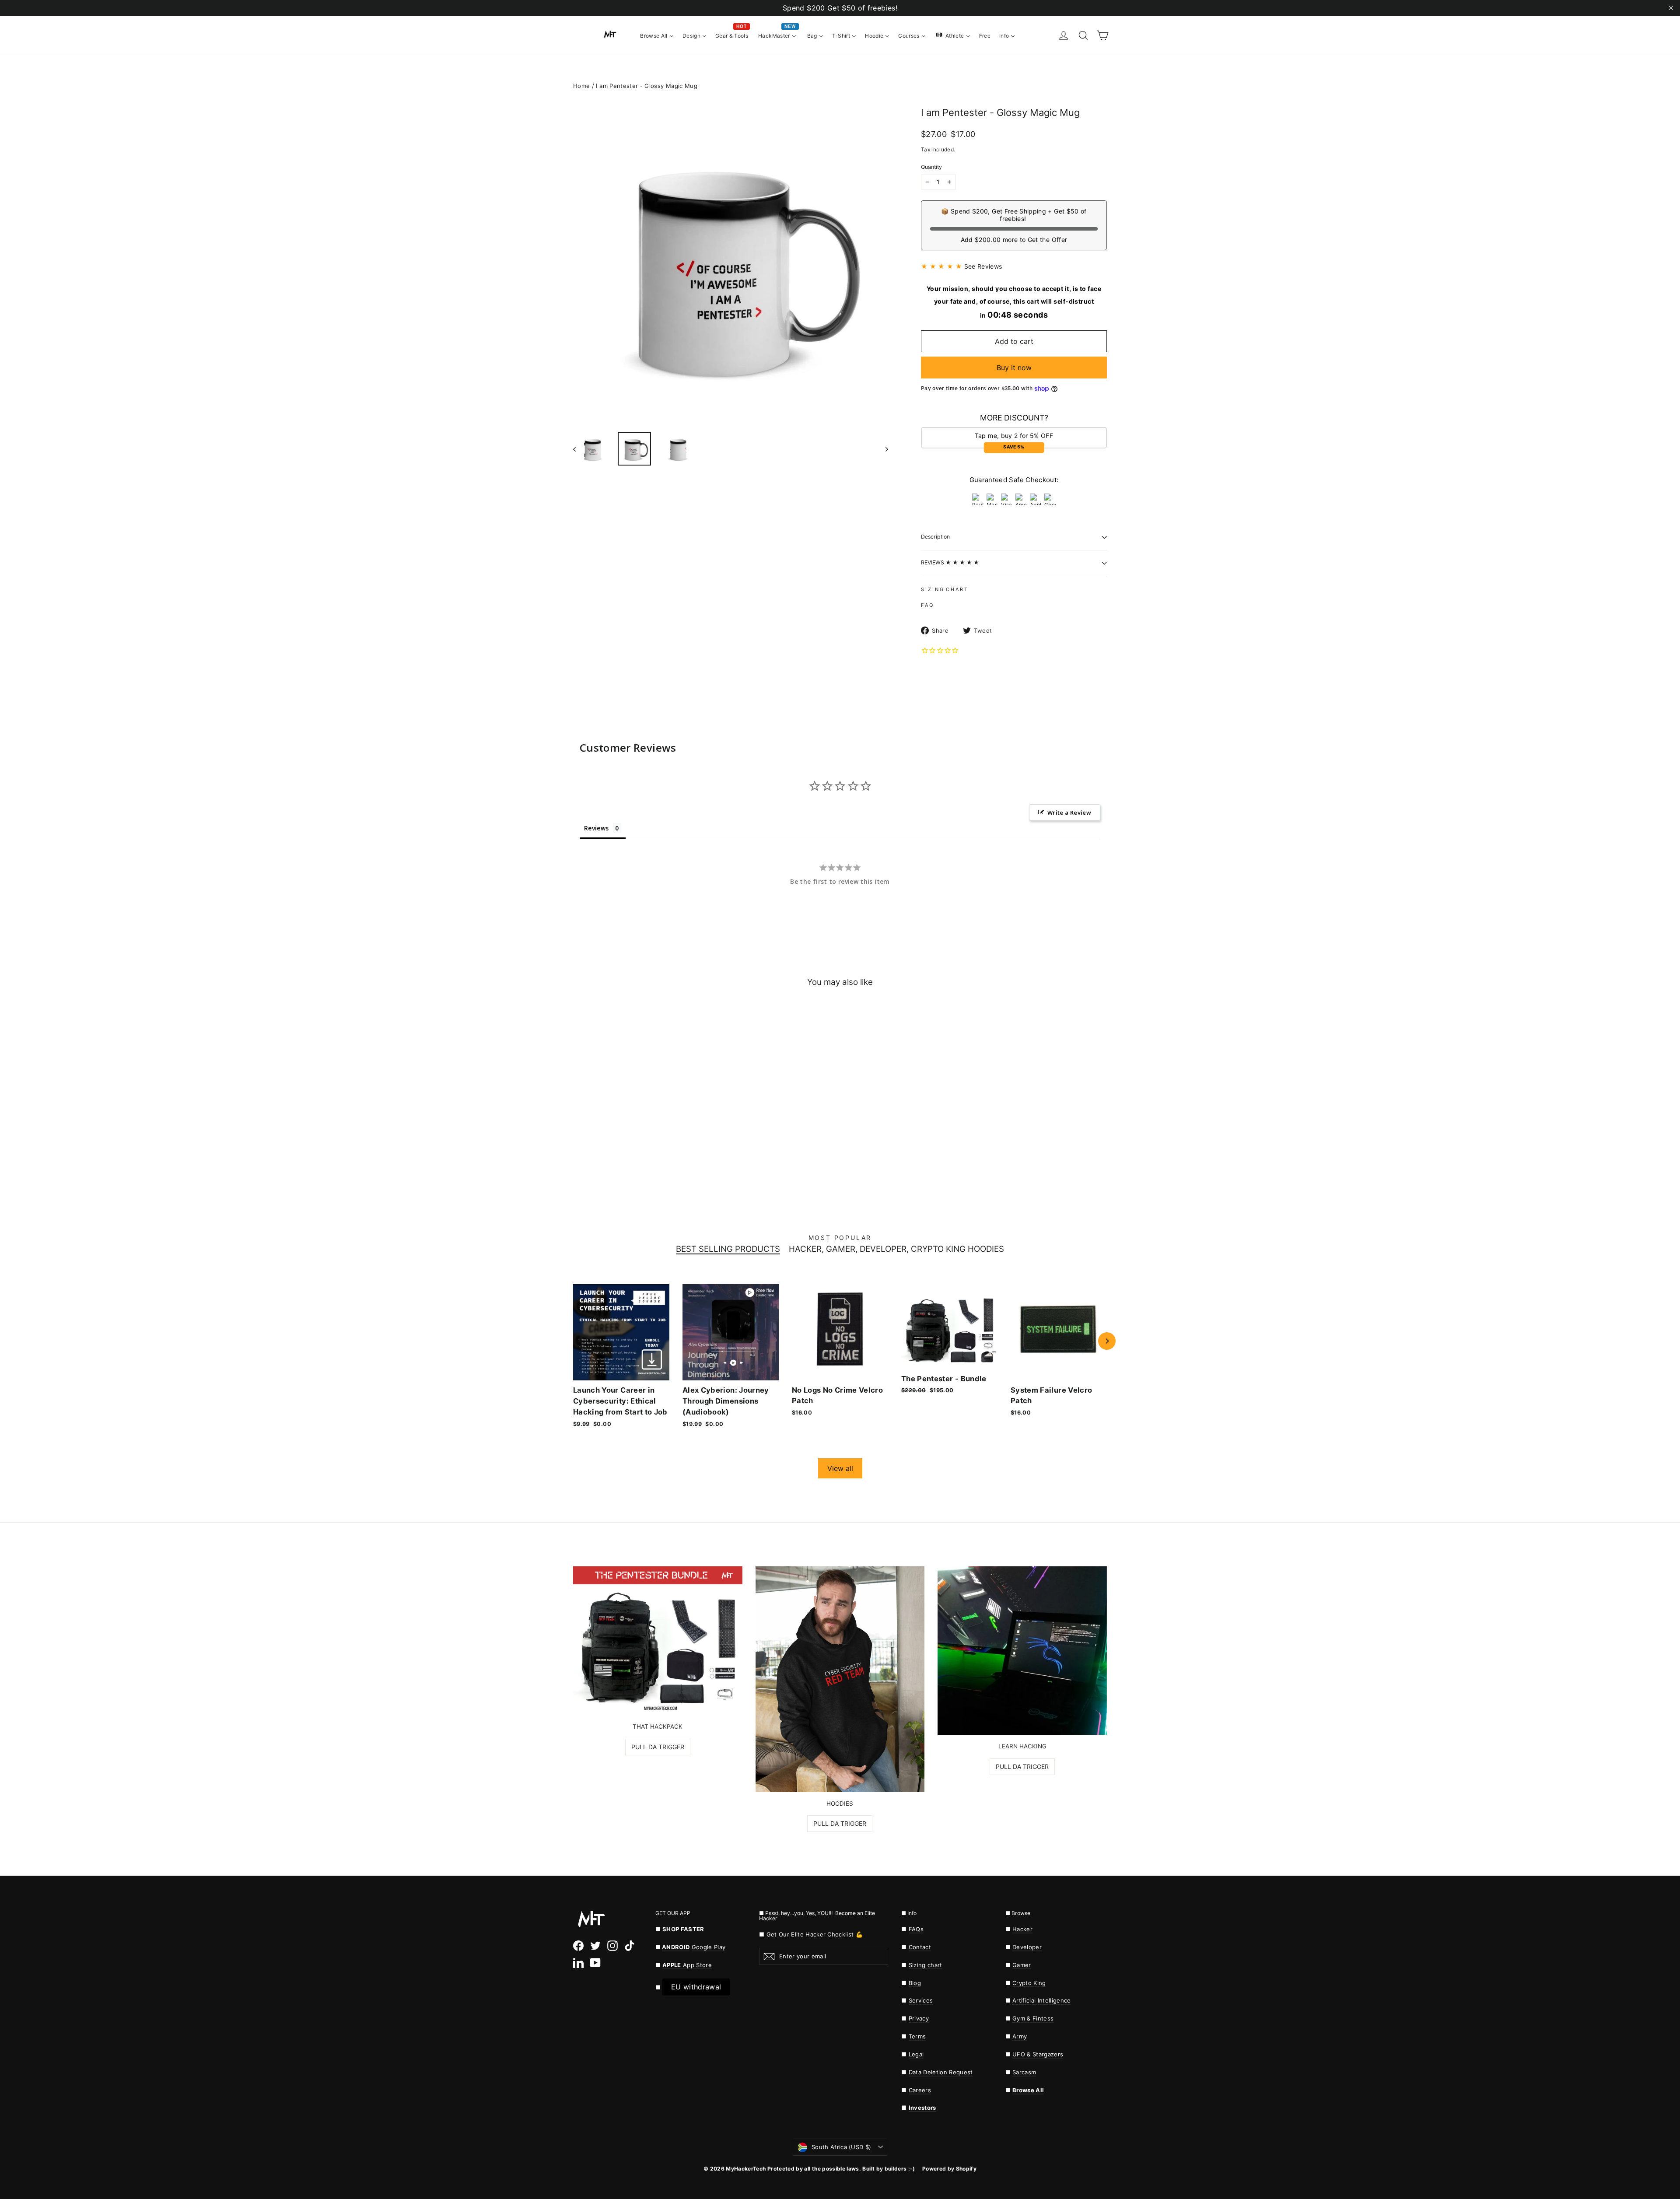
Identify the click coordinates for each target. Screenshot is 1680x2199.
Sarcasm (1024, 2072)
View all (840, 1468)
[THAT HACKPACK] (658, 1641)
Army (1020, 2036)
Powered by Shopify (949, 2169)
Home (581, 86)
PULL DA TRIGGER (658, 1747)
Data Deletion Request (941, 2072)
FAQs (916, 1929)
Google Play (709, 1947)
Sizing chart (926, 1965)
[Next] (1107, 1341)
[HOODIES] (840, 1679)
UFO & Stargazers (1038, 2054)
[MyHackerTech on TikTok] (630, 1946)
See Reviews (983, 266)
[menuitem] (657, 35)
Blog (915, 1983)
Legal (916, 2054)
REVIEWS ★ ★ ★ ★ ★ (950, 562)
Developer (1027, 1947)
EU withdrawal (696, 1987)
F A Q (927, 605)
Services (921, 2000)
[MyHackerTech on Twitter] (595, 1946)
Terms (917, 2036)
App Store (687, 1965)
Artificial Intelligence (1042, 2000)
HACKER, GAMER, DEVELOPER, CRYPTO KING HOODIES (896, 1249)
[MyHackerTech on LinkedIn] (578, 1963)
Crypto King (1029, 1983)
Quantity (931, 167)
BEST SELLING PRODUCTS (728, 1249)
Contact (920, 1947)
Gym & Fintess (1033, 2018)
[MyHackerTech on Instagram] (612, 1946)
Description (935, 537)
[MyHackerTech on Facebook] (578, 1946)
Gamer (1022, 1965)
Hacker (1022, 1929)
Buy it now (1014, 368)
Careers (920, 2090)
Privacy (919, 2018)
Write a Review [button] (1069, 812)
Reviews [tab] (596, 828)
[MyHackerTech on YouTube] (595, 1963)
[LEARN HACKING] (1022, 1651)
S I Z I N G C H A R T (944, 589)
